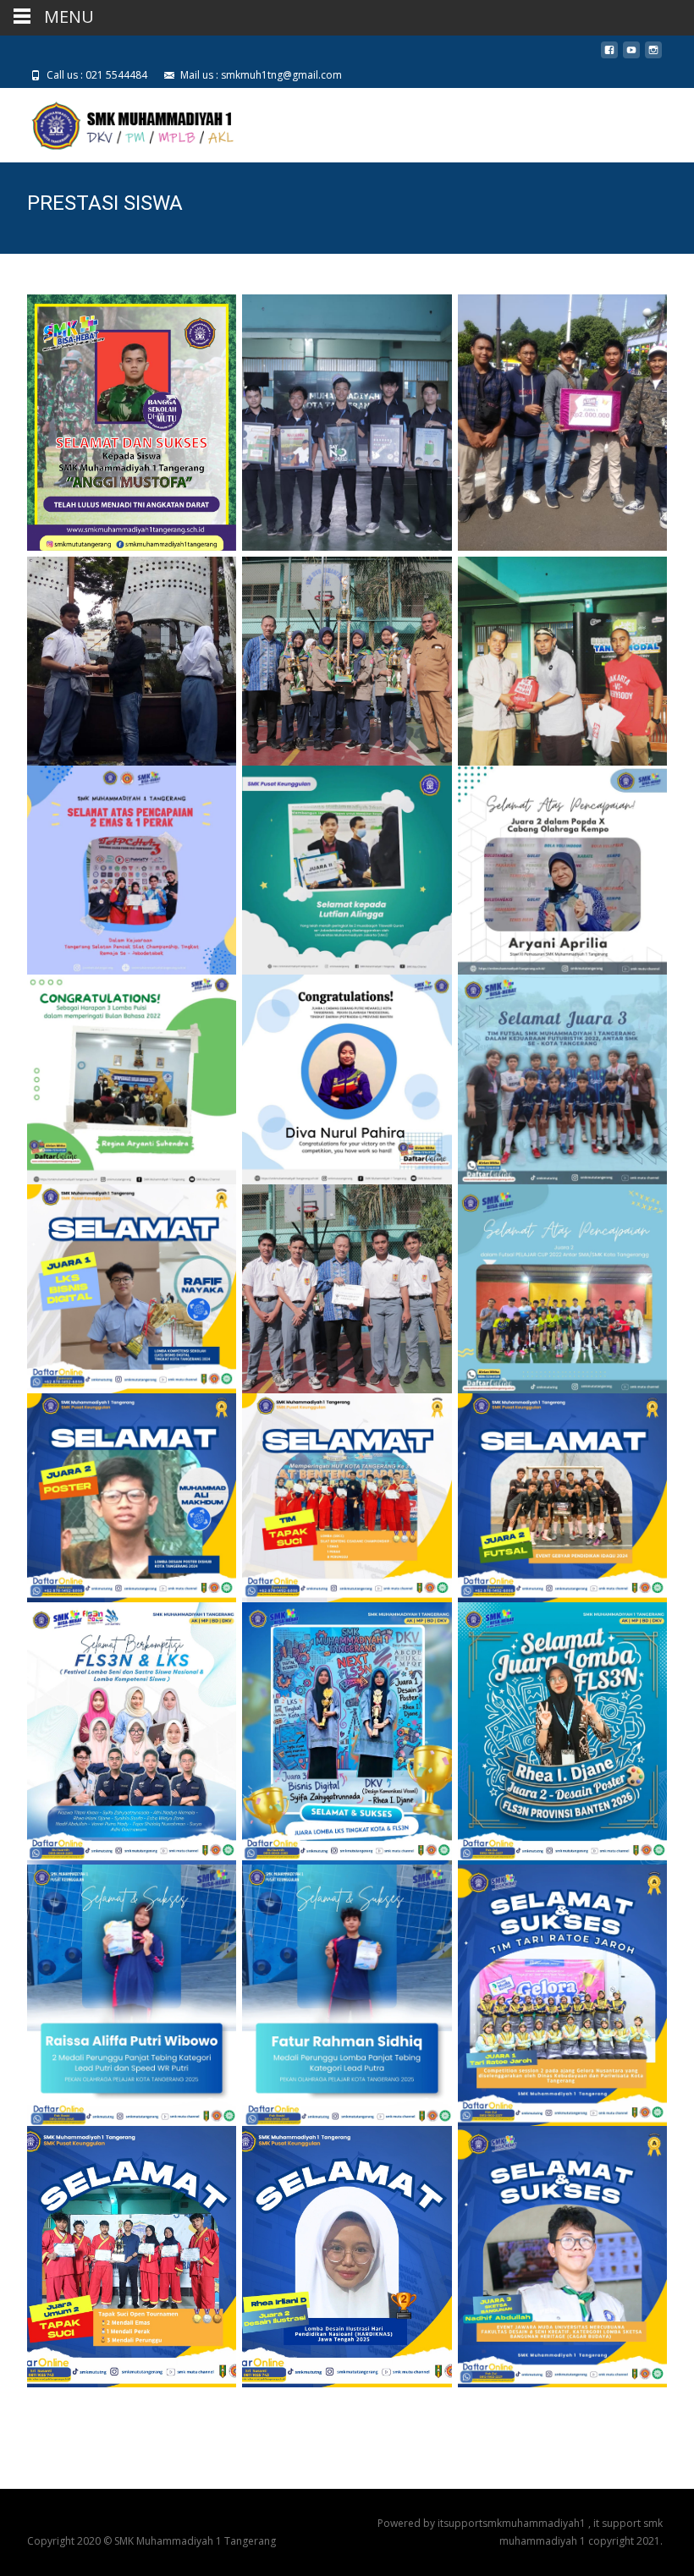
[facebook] (609, 56)
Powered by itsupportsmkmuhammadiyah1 (483, 2523)
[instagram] (653, 56)
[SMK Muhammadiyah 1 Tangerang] (119, 122)
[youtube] (631, 56)
